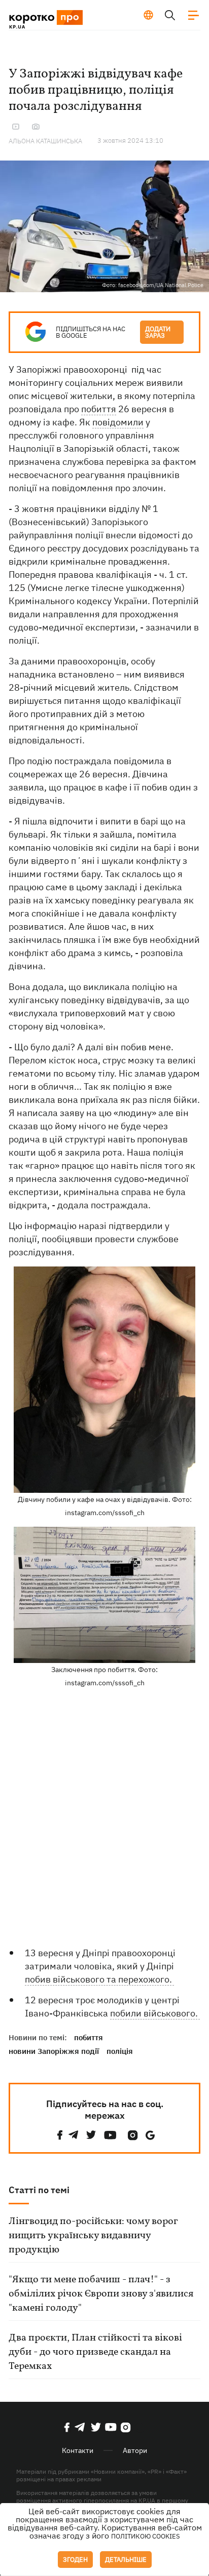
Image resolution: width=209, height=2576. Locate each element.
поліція (120, 2051)
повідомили (118, 422)
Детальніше (126, 2560)
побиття (99, 409)
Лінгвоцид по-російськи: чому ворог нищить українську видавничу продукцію (93, 2236)
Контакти (78, 2450)
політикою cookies (146, 2536)
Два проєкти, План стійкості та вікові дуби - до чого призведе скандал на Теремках (95, 2352)
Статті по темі (39, 2190)
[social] (60, 2135)
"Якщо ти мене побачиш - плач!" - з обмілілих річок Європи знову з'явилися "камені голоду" (101, 2294)
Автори (135, 2450)
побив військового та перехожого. (99, 1979)
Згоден (75, 2560)
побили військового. (155, 2013)
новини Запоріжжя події (54, 2051)
